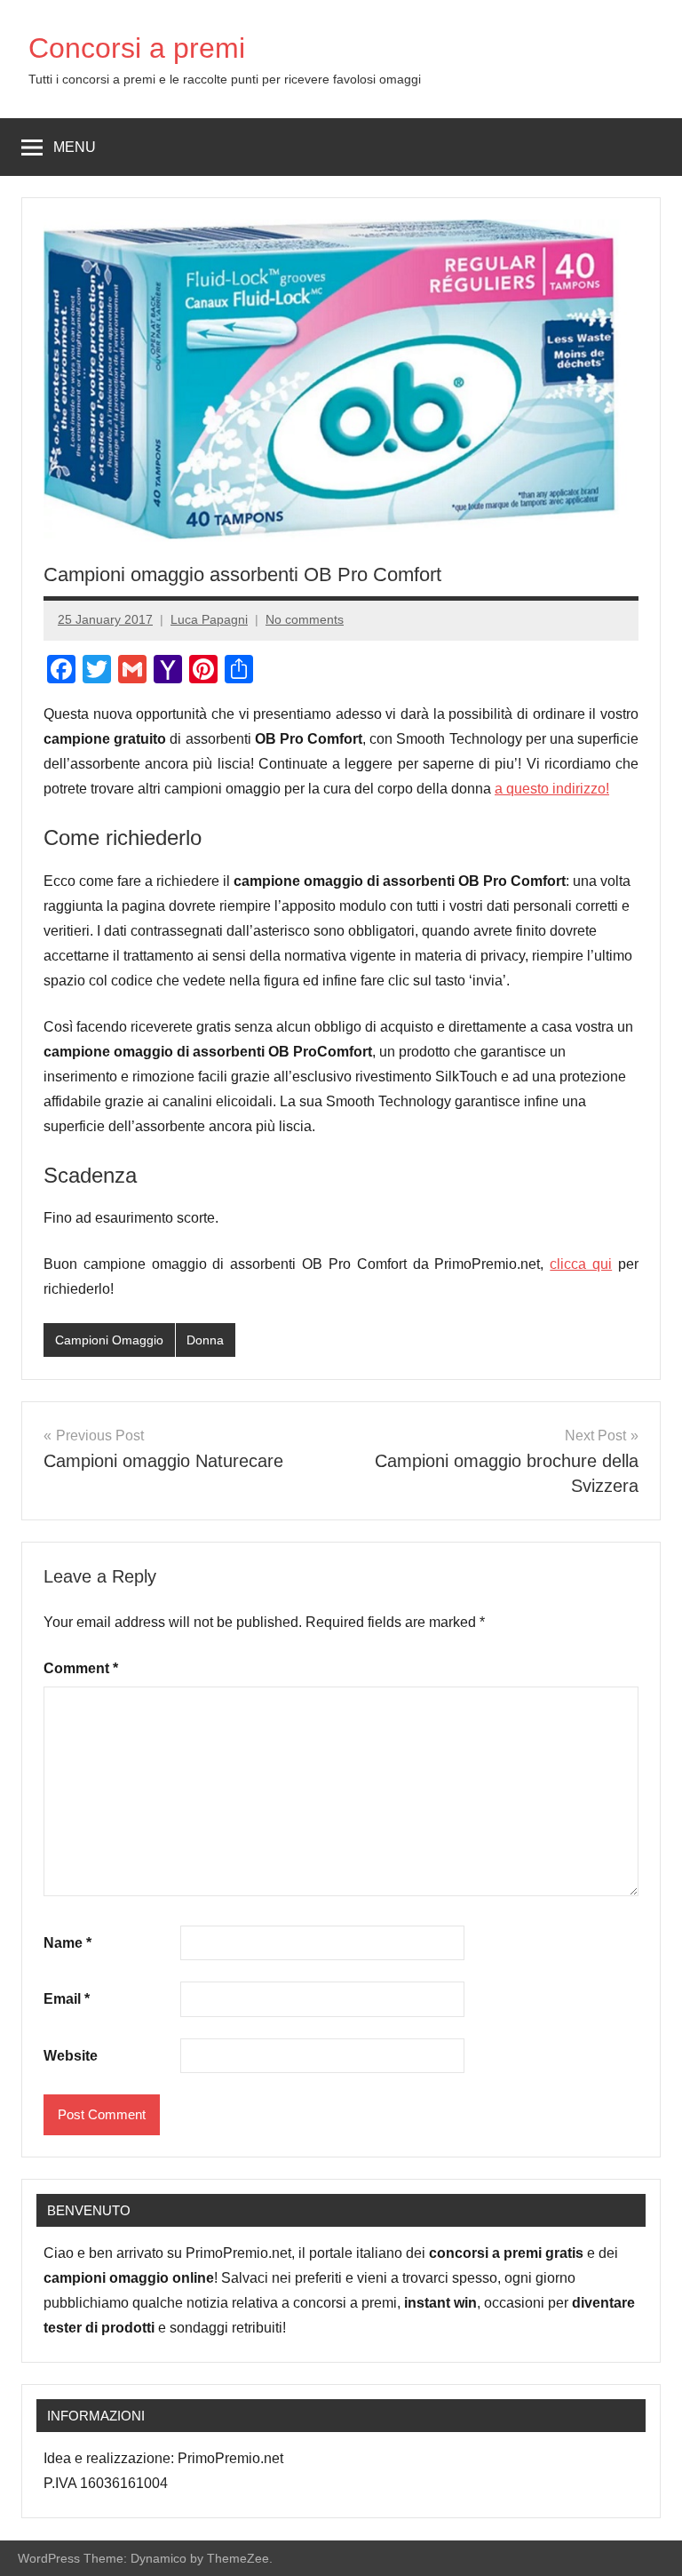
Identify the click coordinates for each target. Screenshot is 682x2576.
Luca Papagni (209, 619)
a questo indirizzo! (552, 789)
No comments (305, 619)
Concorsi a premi (137, 48)
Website (71, 2056)
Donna (205, 1340)
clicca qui (581, 1264)
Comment (81, 1668)
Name (67, 1943)
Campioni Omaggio (109, 1340)
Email (67, 1999)
